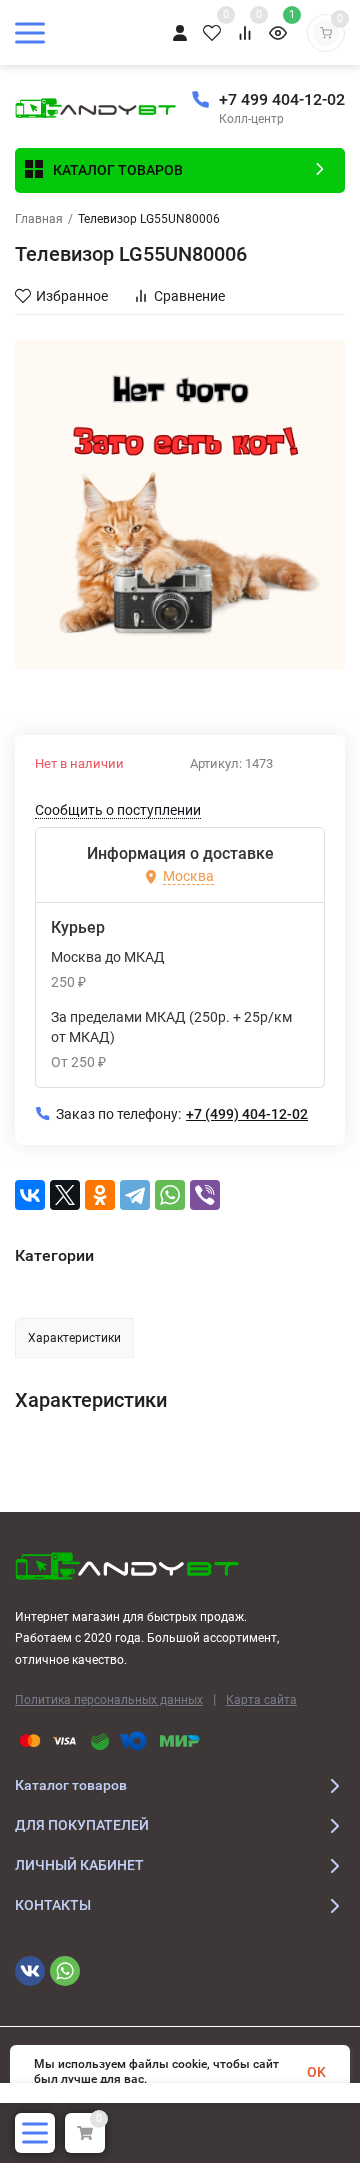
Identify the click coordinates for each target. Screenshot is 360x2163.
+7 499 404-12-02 (282, 99)
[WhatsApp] (170, 1195)
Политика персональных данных (109, 1700)
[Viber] (205, 1195)
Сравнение (189, 296)
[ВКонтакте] (30, 1195)
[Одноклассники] (100, 1195)
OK (316, 2072)
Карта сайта (261, 1700)
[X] (65, 1195)
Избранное (72, 296)
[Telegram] (135, 1195)
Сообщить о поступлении (118, 810)
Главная (39, 219)
